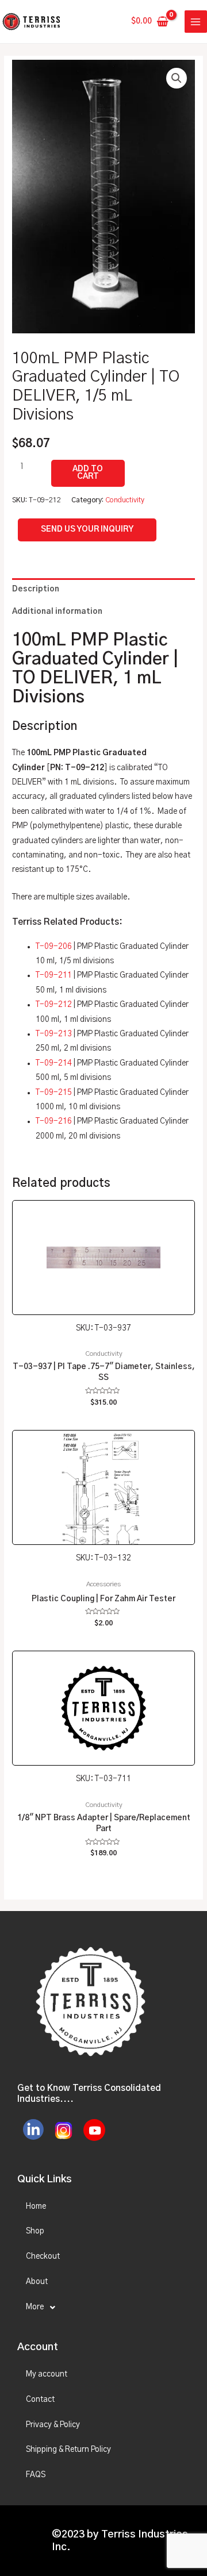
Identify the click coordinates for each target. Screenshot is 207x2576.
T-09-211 (54, 975)
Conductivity (125, 500)
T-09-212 (54, 1005)
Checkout (43, 2256)
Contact (40, 2400)
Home (36, 2206)
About (37, 2282)
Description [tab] (36, 589)
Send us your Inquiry (87, 529)
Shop (35, 2231)
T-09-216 (54, 1121)
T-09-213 (54, 1034)
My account (47, 2374)
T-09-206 (54, 947)
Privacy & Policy (53, 2425)
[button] (177, 78)
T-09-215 (54, 1093)
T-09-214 (54, 1063)
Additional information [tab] (57, 612)
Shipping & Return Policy (68, 2450)
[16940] (88, 473)
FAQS (36, 2475)
